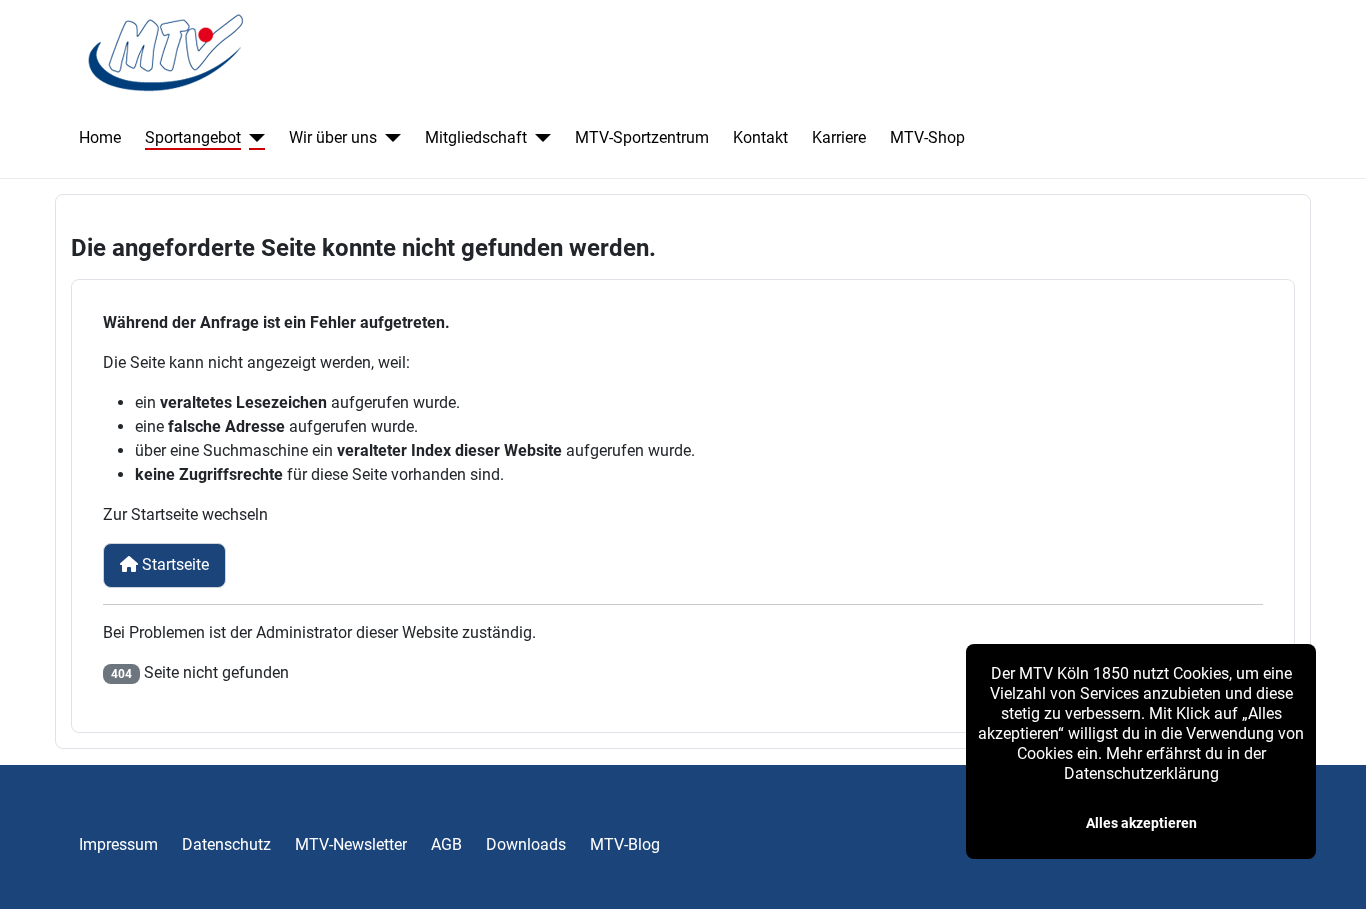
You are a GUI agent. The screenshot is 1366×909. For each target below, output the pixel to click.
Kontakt (760, 137)
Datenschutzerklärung (1141, 773)
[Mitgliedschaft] (539, 138)
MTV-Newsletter (351, 844)
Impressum (118, 844)
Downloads (526, 844)
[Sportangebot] (253, 138)
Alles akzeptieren (1141, 823)
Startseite (173, 564)
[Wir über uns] (389, 138)
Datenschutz (226, 844)
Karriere (839, 137)
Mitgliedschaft (476, 137)
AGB (446, 844)
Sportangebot (193, 137)
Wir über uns (333, 137)
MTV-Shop (927, 137)
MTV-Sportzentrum (642, 137)
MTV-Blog (625, 844)
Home (100, 137)
